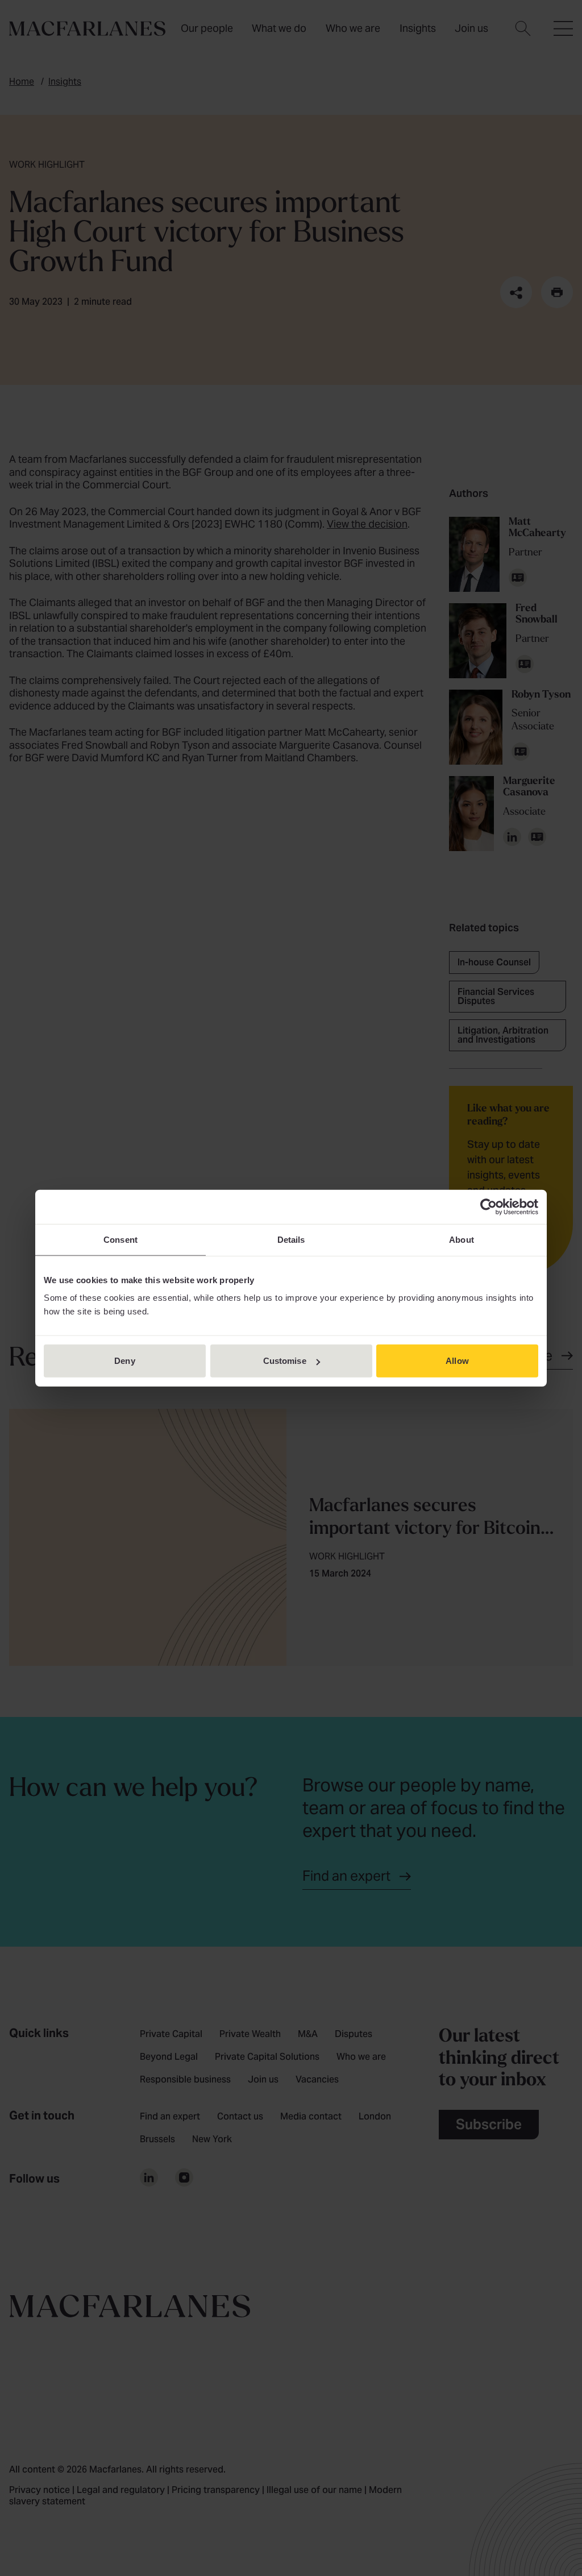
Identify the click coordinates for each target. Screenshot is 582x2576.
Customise (285, 1361)
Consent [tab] (120, 1239)
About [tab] (462, 1239)
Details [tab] (291, 1239)
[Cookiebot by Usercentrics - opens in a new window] (489, 1206)
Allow (457, 1361)
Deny (124, 1361)
